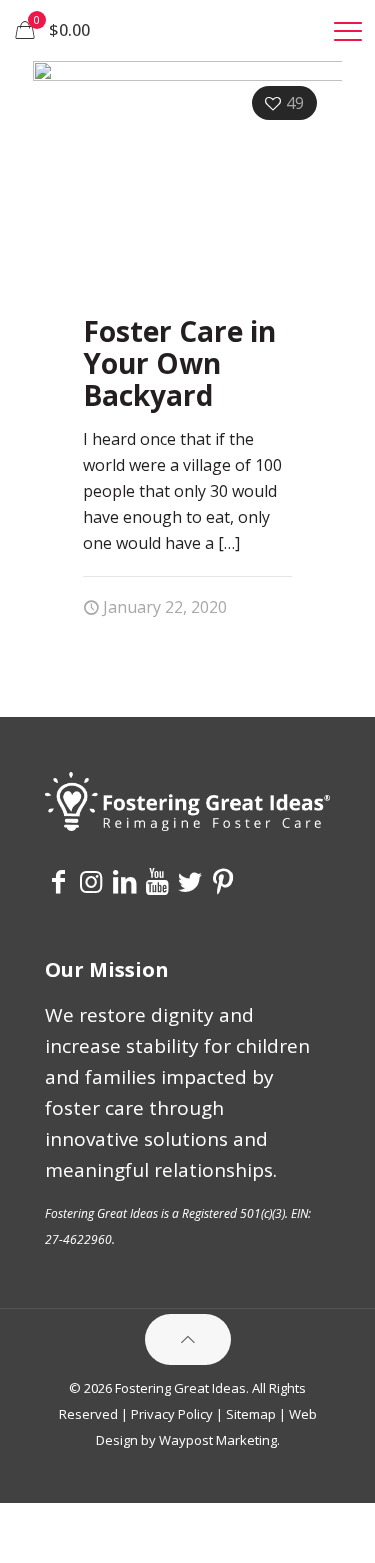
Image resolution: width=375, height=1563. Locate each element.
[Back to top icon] (188, 1339)
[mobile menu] (348, 30)
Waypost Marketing (218, 1440)
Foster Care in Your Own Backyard (179, 363)
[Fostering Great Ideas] (187, 30)
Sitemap (251, 1414)
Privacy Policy (172, 1414)
